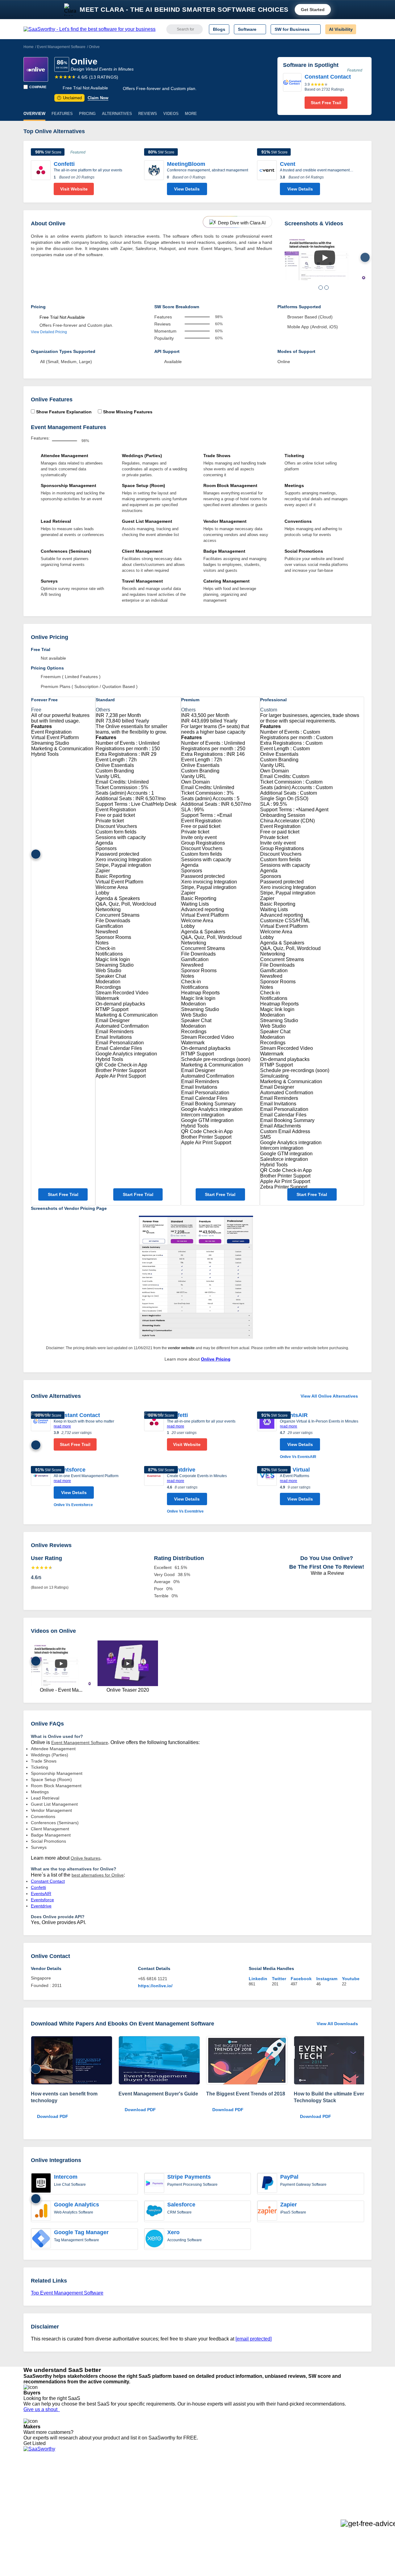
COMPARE (38, 87)
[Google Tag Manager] (41, 2239)
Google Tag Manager (81, 2232)
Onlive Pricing (216, 1359)
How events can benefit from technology (64, 2097)
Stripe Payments (189, 2177)
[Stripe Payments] (154, 2184)
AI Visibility (341, 29)
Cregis (103, 2505)
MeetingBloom (186, 164)
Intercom (66, 2177)
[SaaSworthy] (89, 29)
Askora (103, 2522)
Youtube (351, 1979)
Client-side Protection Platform (191, 2500)
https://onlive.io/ (155, 1986)
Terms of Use (82, 2483)
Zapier (289, 2205)
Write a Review (327, 1573)
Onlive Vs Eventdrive (185, 1511)
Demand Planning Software (188, 2478)
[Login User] (364, 29)
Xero (173, 2232)
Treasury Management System (192, 2522)
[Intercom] (41, 2184)
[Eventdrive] (154, 1490)
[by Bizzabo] (247, 2061)
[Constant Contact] (292, 91)
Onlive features (85, 1858)
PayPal (289, 2177)
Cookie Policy (83, 2489)
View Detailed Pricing (49, 332)
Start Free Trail (326, 103)
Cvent (288, 164)
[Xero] (154, 2239)
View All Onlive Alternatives (329, 1396)
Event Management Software (61, 47)
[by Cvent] (159, 2061)
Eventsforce (70, 1470)
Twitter (279, 1979)
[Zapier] (267, 2211)
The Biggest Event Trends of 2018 (246, 2094)
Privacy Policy (83, 2478)
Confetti (64, 164)
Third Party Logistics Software (191, 2483)
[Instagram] (346, 2484)
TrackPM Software (114, 2478)
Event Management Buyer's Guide (158, 2094)
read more (62, 1426)
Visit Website (74, 189)
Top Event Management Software (67, 2293)
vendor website (181, 1348)
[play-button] (325, 258)
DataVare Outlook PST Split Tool (128, 2500)
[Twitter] (340, 2484)
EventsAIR (294, 1415)
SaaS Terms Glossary (45, 2517)
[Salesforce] (154, 2211)
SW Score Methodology (46, 2511)
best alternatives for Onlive (98, 1875)
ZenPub (104, 2483)
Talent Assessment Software (189, 2517)
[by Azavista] (72, 2061)
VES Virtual (295, 1470)
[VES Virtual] (267, 1487)
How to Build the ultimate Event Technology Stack (330, 2097)
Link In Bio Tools (178, 2505)
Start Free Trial (63, 1194)
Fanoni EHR (108, 2494)
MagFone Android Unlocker (123, 2489)
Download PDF (53, 2116)
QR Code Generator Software (191, 2494)
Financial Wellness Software (189, 2528)
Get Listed (36, 2443)
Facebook (301, 1979)
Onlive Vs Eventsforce (73, 1505)
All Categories (37, 2483)
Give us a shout (42, 2409)
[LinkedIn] (342, 2484)
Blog (28, 2505)
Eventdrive (181, 1470)
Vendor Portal (37, 2494)
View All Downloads (337, 2024)
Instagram (327, 1979)
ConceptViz (107, 2528)
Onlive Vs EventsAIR (298, 1457)
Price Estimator (38, 2489)
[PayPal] (267, 2184)
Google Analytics (77, 2205)
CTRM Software (177, 2489)
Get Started (313, 10)
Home (29, 47)
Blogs (219, 29)
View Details (187, 189)
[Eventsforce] (41, 1487)
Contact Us (34, 2522)
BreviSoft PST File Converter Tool (129, 2511)
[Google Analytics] (41, 2211)
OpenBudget (109, 2517)
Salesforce (181, 2205)
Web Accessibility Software (188, 2511)
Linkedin (258, 1979)
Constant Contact (77, 1415)
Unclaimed (70, 98)
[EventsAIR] (267, 1436)
